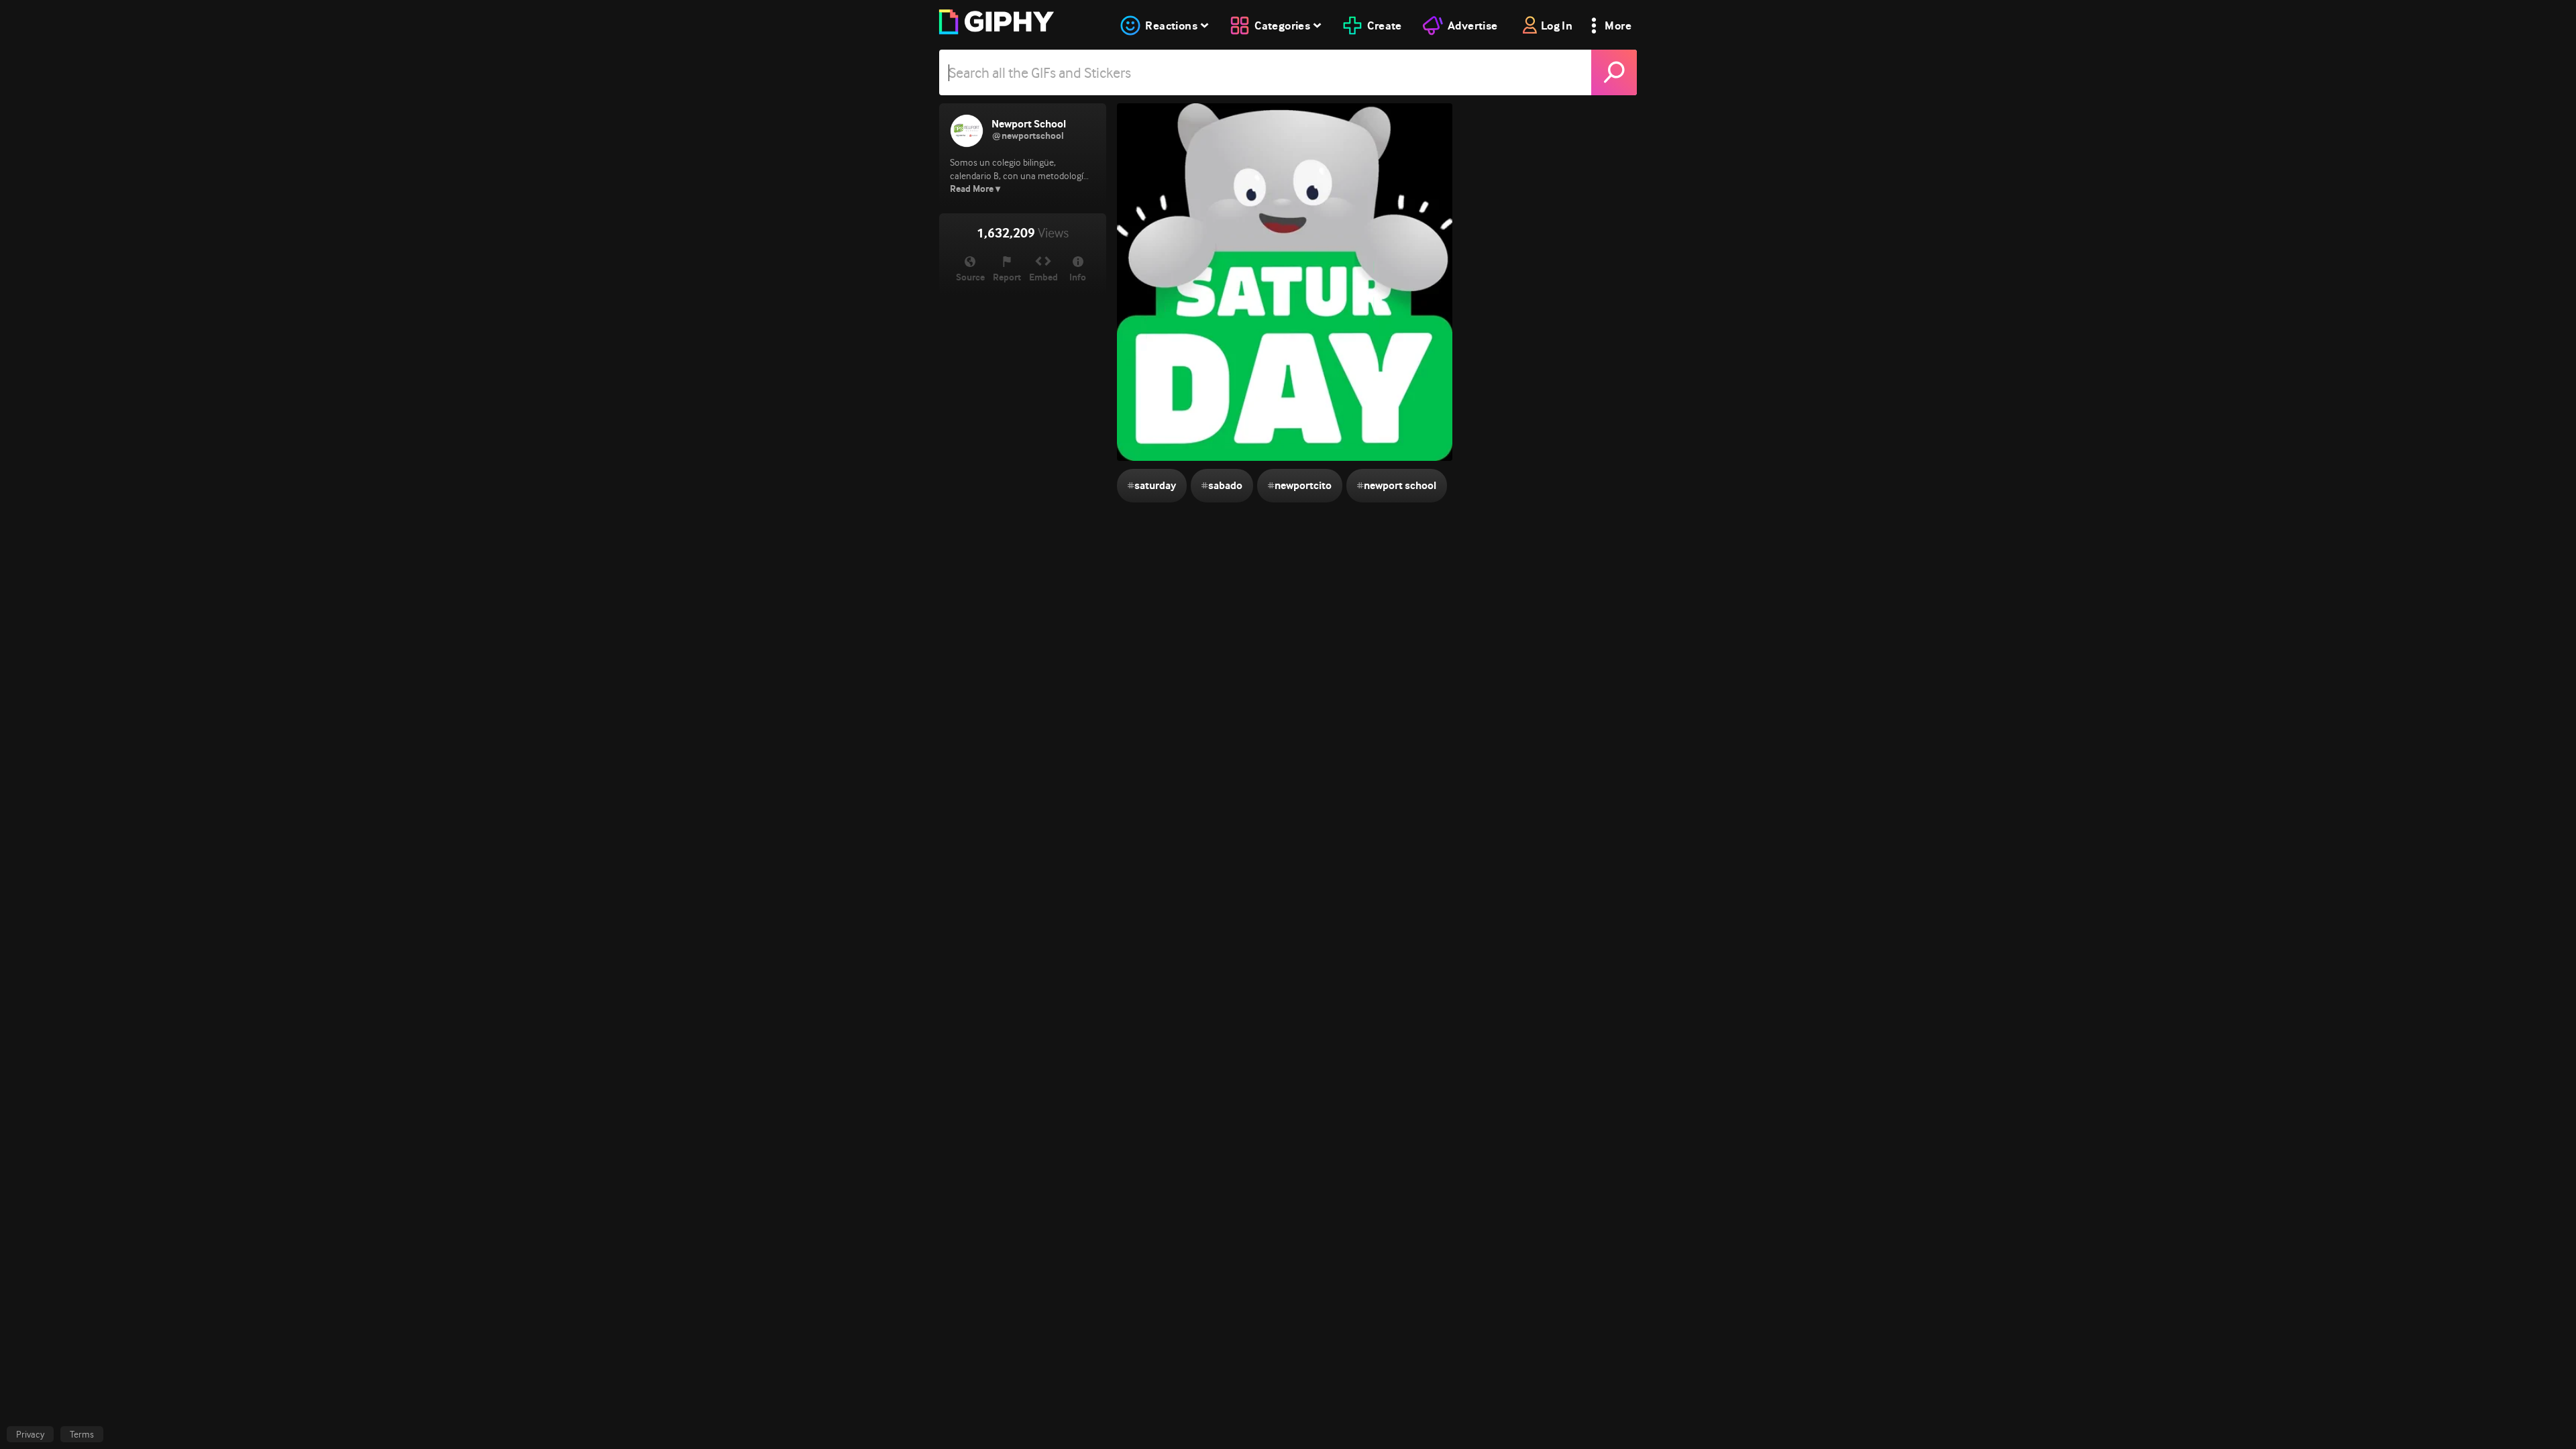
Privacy (30, 1434)
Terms (82, 1434)
